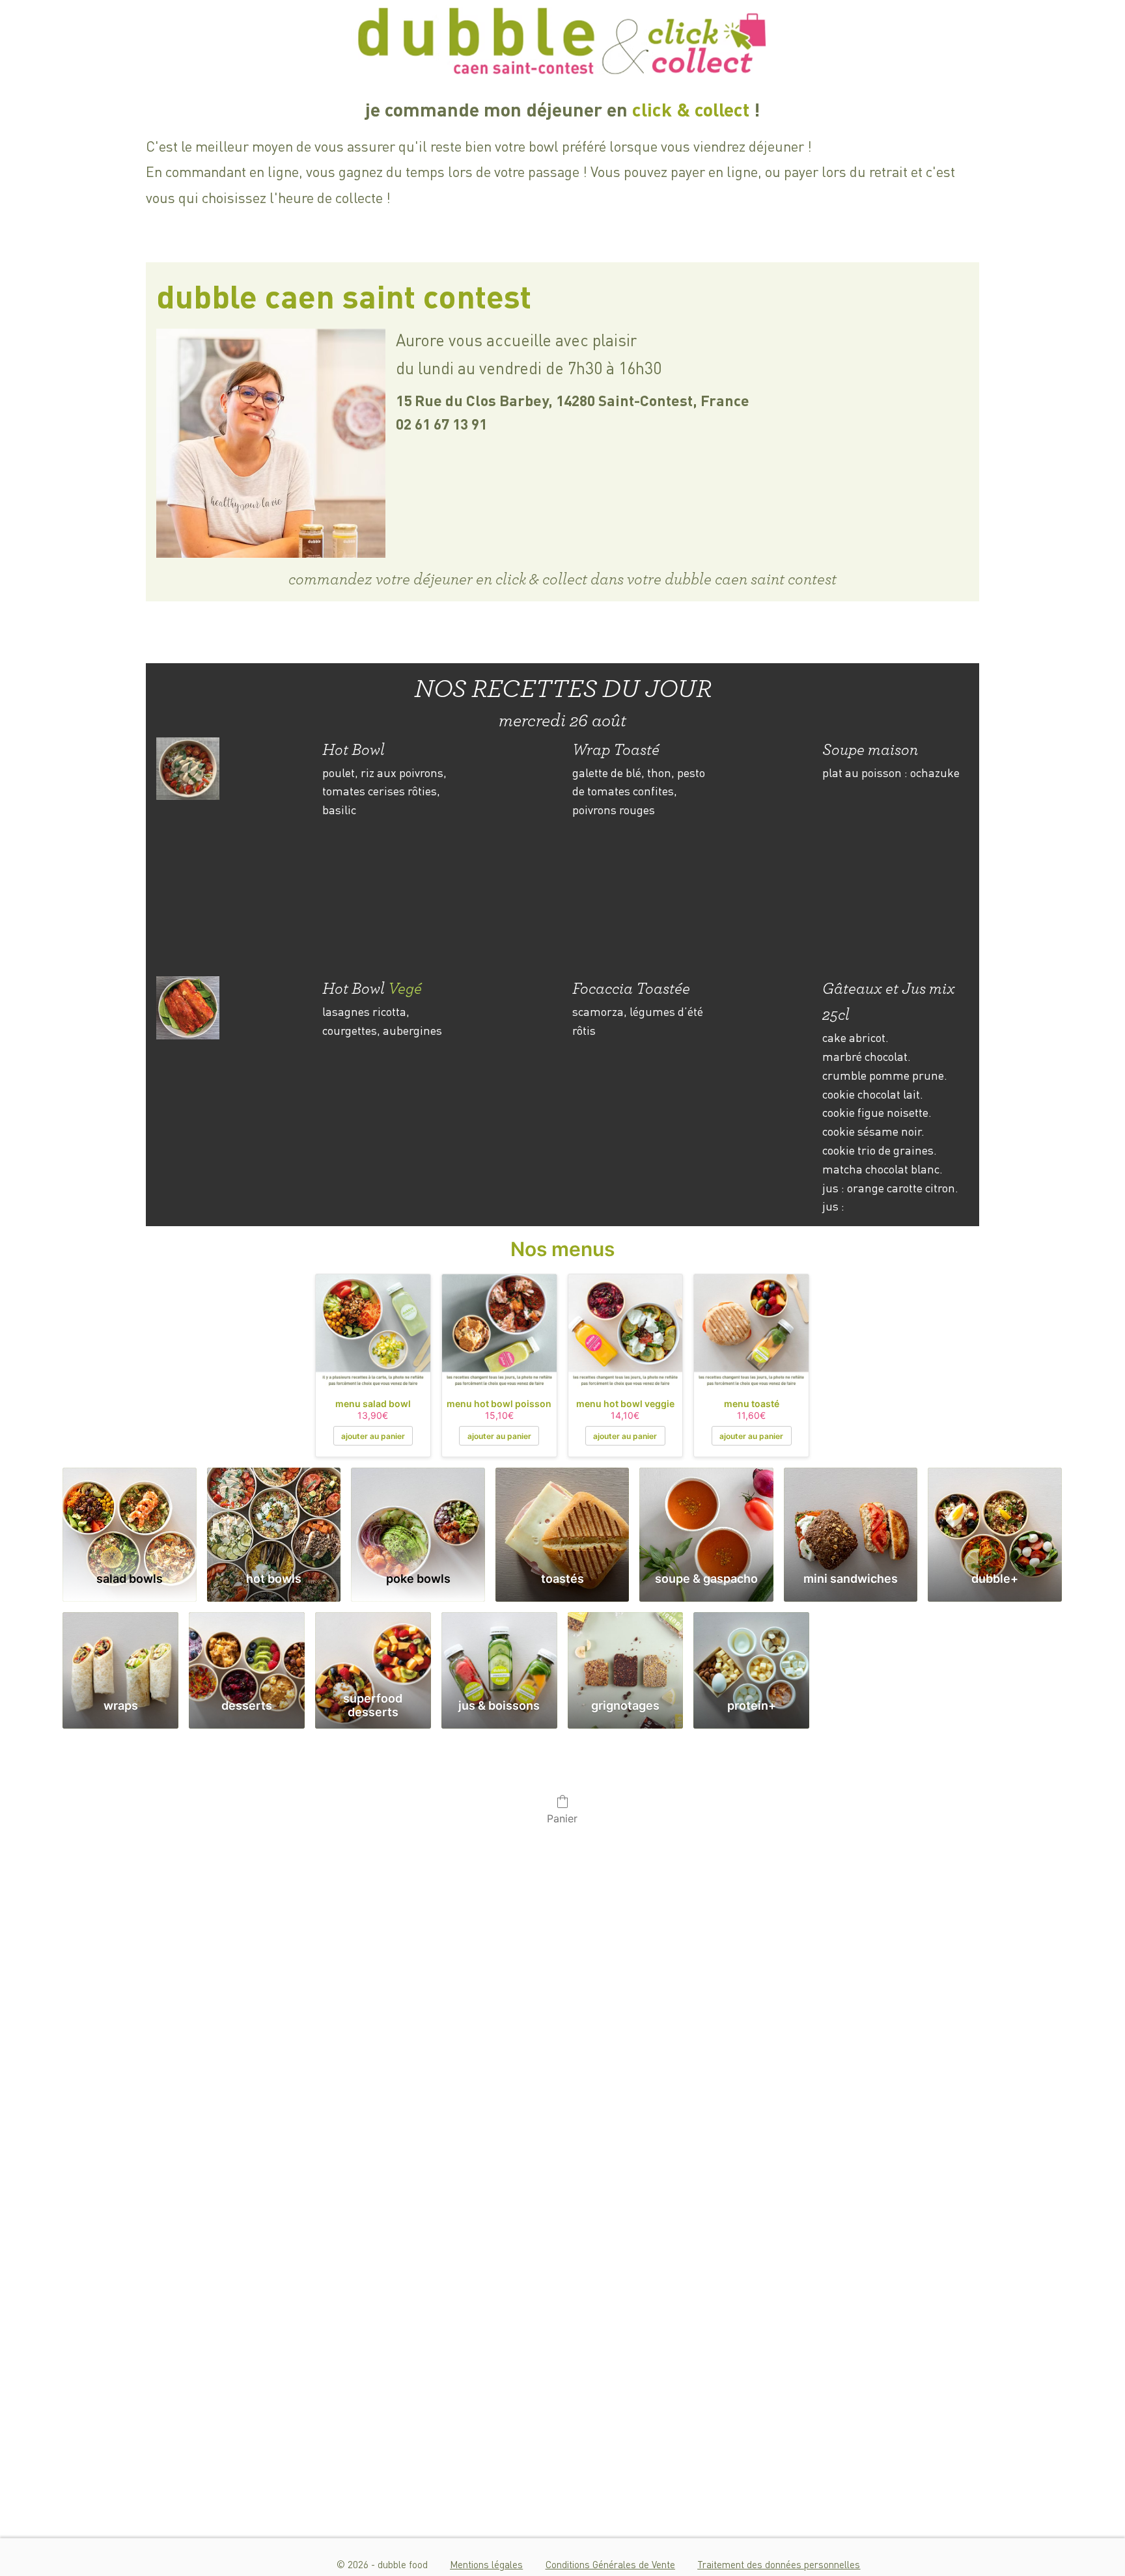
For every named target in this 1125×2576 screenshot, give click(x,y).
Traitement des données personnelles (779, 2564)
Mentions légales (486, 2564)
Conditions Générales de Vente (610, 2564)
